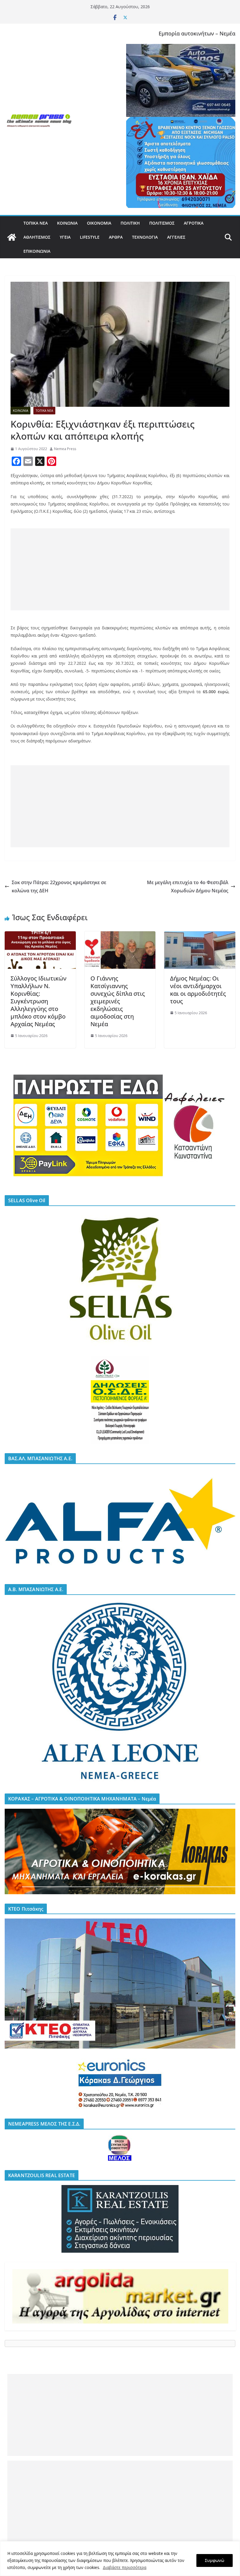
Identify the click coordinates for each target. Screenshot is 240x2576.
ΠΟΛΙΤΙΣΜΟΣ (162, 223)
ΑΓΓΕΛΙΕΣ (176, 237)
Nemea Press (65, 449)
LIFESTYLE (90, 237)
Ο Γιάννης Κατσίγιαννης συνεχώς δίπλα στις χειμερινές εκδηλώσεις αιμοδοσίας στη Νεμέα (118, 1001)
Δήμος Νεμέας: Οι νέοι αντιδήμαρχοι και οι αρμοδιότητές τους (198, 990)
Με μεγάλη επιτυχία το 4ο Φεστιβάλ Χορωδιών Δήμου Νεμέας (188, 887)
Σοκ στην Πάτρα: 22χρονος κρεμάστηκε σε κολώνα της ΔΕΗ (59, 887)
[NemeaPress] (12, 237)
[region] (120, 2559)
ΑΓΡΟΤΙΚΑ (194, 223)
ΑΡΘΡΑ (116, 237)
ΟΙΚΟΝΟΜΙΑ (99, 223)
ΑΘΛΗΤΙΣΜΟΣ (37, 237)
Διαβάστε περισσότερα (125, 2567)
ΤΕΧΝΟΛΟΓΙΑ (145, 237)
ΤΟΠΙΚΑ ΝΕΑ (36, 223)
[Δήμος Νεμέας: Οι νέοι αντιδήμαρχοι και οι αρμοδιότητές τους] (200, 935)
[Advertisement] (120, 569)
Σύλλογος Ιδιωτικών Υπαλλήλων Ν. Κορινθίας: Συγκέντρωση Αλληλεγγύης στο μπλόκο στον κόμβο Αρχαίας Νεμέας (38, 1001)
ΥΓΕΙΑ (65, 237)
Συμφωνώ (215, 2560)
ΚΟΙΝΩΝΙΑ (67, 223)
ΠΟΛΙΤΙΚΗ (130, 223)
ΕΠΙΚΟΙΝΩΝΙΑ (37, 251)
